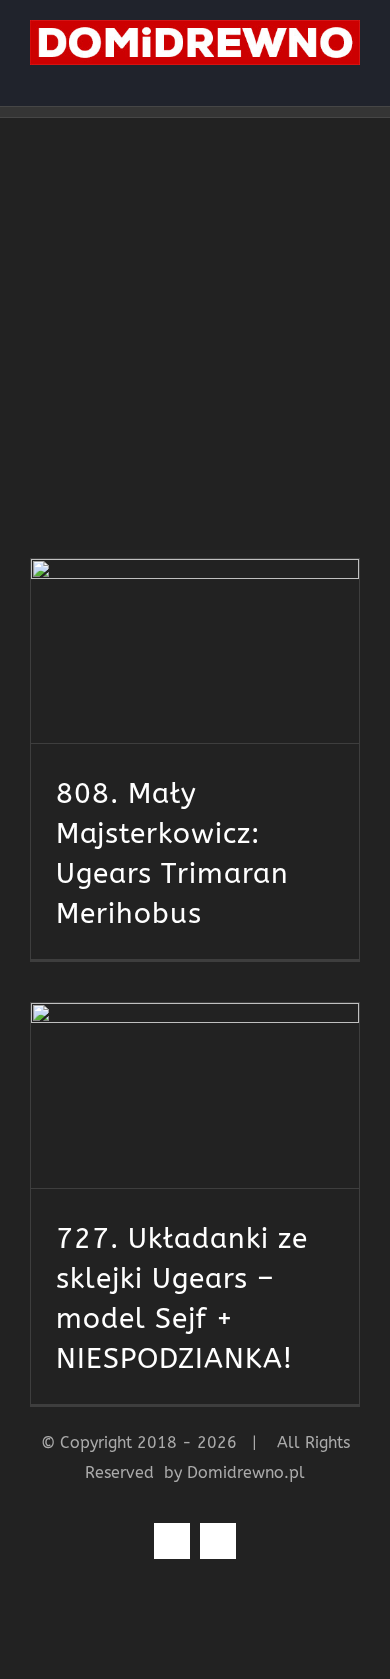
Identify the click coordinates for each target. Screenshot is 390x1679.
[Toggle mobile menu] (352, 75)
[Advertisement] (195, 323)
